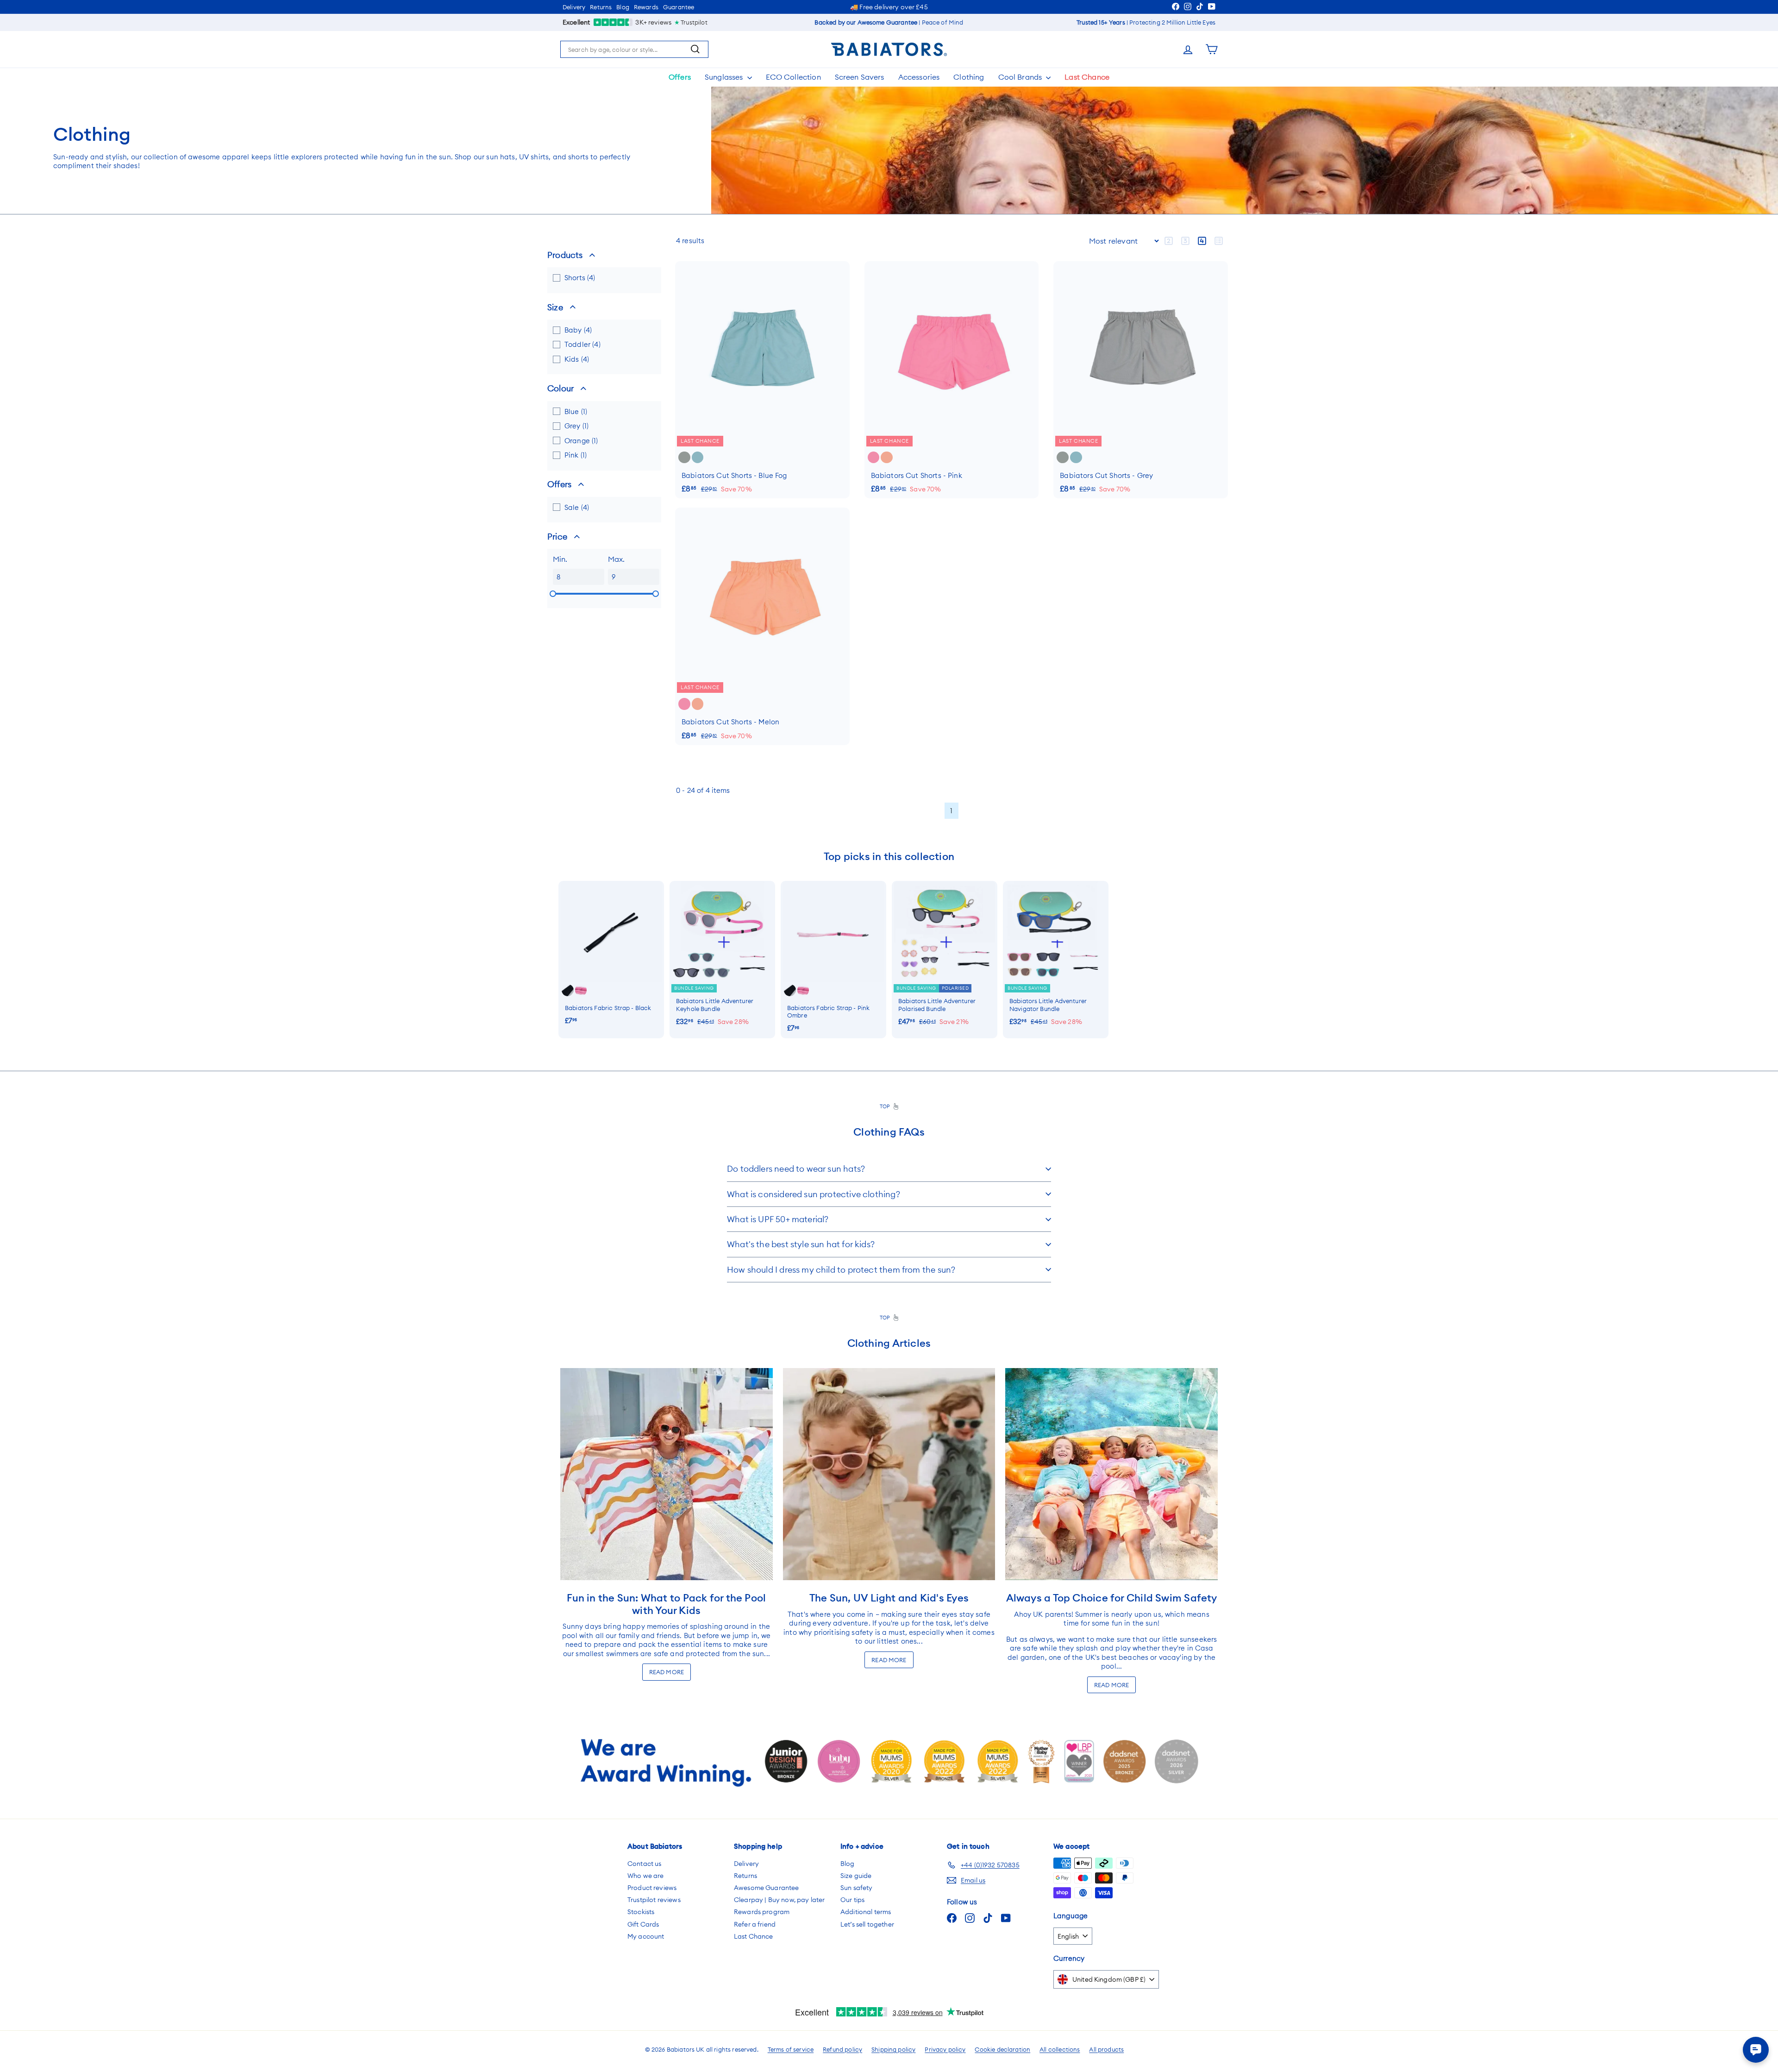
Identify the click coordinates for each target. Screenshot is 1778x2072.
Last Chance (1087, 77)
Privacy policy (945, 2049)
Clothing (969, 77)
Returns (601, 7)
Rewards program (762, 1912)
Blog (623, 7)
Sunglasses (725, 77)
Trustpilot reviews (654, 1900)
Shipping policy (893, 2049)
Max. (617, 559)
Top (887, 1106)
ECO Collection (793, 77)
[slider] (553, 594)
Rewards (646, 7)
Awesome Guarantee (767, 1888)
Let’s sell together (867, 1924)
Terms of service (791, 2049)
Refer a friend (755, 1924)
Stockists (641, 1912)
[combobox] (634, 50)
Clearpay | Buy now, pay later (779, 1900)
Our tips (852, 1900)
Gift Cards (643, 1924)
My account (646, 1936)
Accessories (919, 77)
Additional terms (866, 1912)
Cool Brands (1021, 77)
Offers (680, 77)
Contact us (645, 1864)
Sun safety (857, 1888)
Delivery (574, 7)
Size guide (856, 1876)
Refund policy (842, 2049)
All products (1106, 2049)
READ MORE (667, 1672)
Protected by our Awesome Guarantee (884, 7)
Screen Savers (860, 77)
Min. (560, 559)
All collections (1060, 2049)
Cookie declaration (1002, 2049)
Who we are (646, 1876)
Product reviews (652, 1888)
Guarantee (679, 7)
